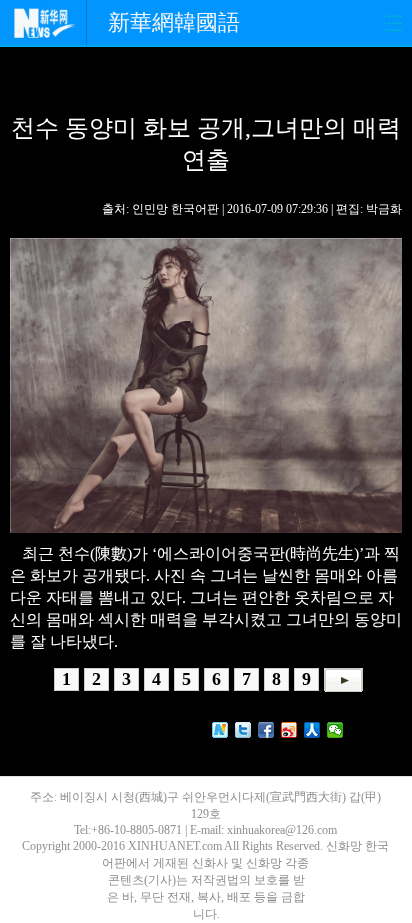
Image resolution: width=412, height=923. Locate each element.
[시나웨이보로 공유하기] (289, 730)
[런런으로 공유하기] (312, 730)
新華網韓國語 (174, 22)
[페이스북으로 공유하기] (266, 730)
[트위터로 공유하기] (243, 730)
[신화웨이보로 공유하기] (220, 730)
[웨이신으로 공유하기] (335, 730)
